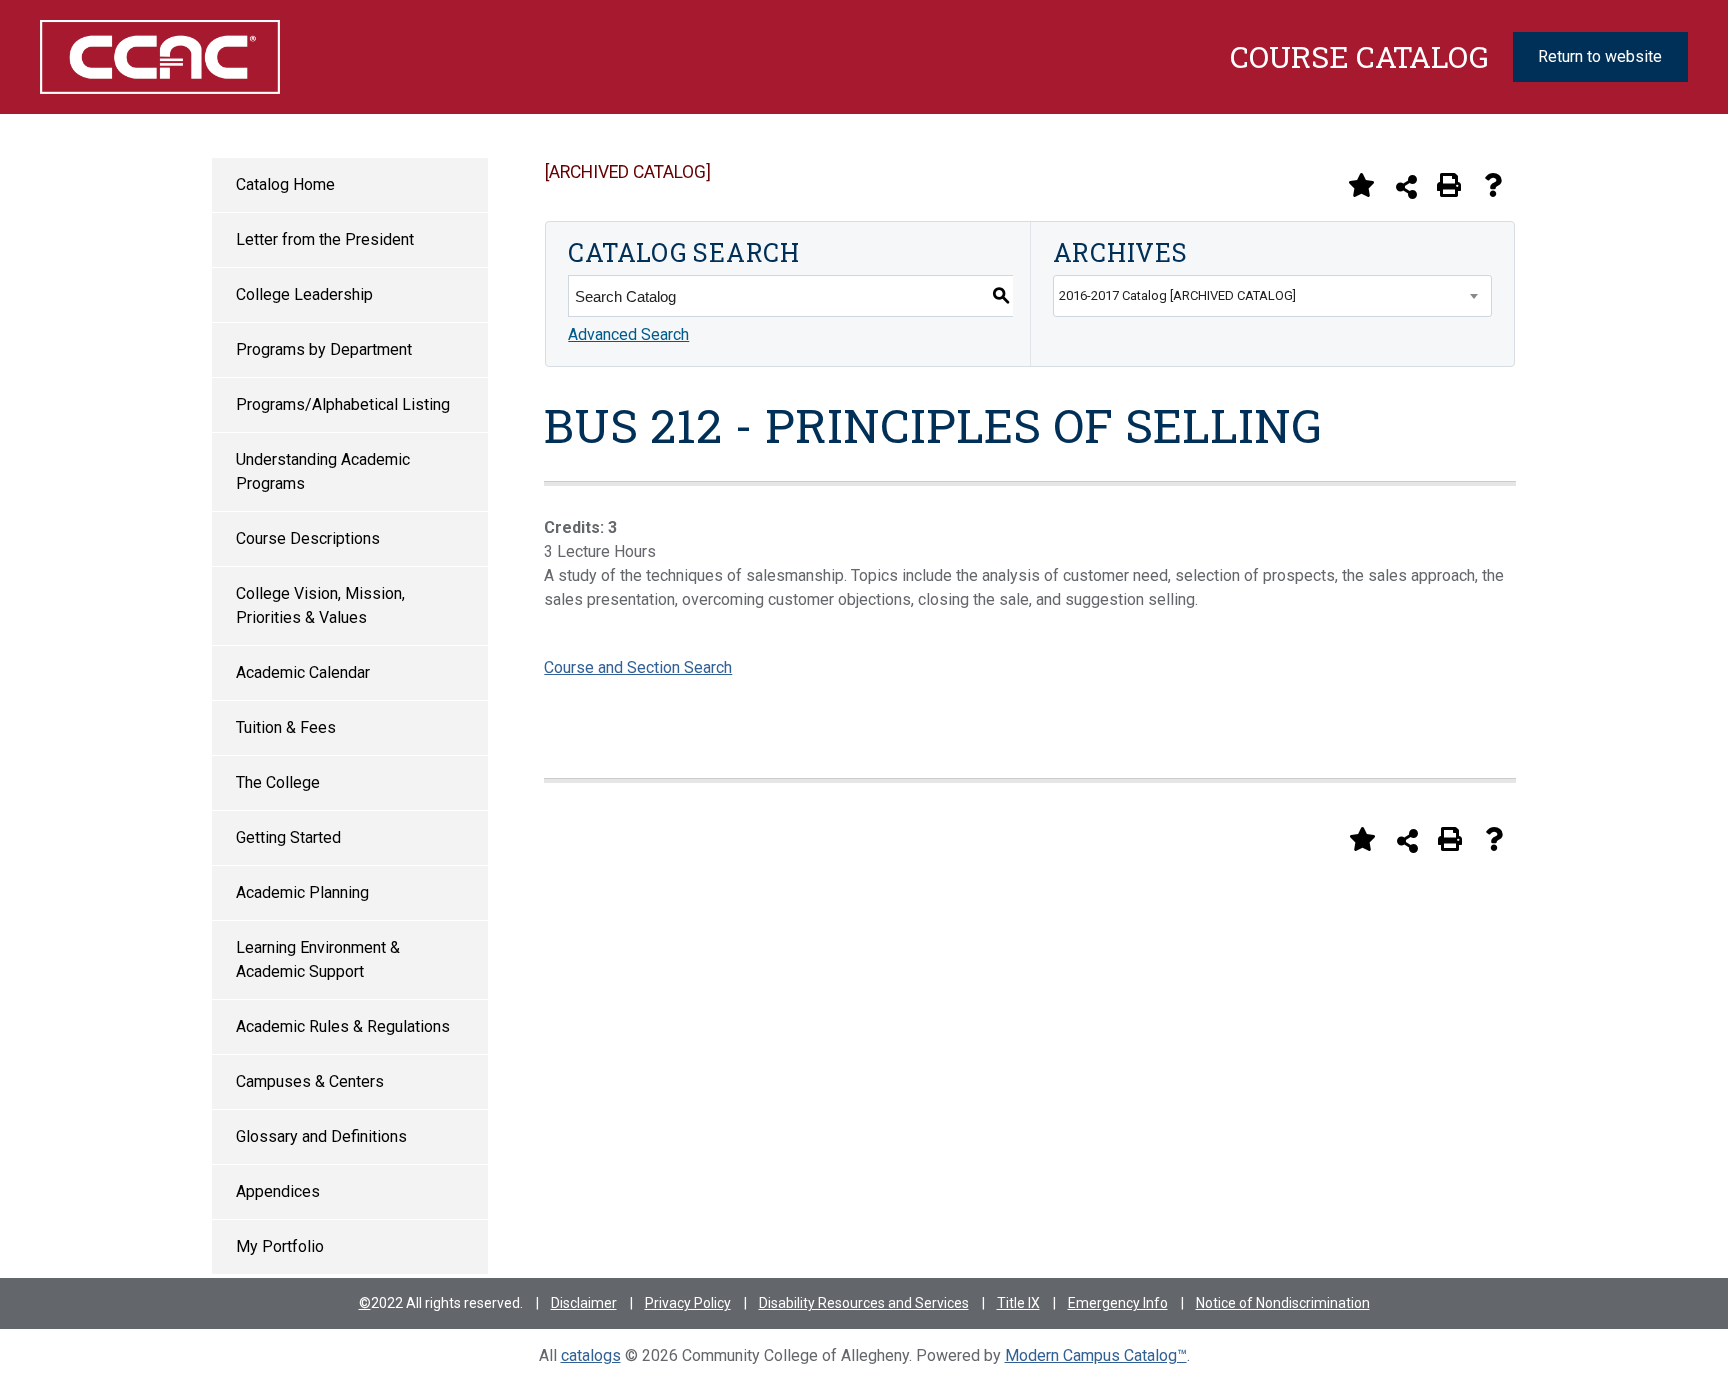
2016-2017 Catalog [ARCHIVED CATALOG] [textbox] (1177, 295)
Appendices (278, 1191)
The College (278, 782)
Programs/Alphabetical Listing (343, 404)
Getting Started (288, 837)
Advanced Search (628, 334)
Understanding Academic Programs (323, 471)
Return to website (1600, 56)
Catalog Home (285, 184)
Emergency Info (1118, 1303)
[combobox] (1272, 296)
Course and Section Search (638, 667)
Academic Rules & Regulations (343, 1026)
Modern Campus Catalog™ (1096, 1355)
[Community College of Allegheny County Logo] (159, 57)
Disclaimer (584, 1303)
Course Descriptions (308, 538)
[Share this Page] (1406, 186)
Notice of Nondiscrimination (1283, 1303)
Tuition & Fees (286, 727)
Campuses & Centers (310, 1081)
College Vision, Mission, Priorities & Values (320, 605)
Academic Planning (302, 892)
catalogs (591, 1355)
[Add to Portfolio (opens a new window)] (1361, 185)
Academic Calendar (303, 672)
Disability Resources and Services (864, 1303)
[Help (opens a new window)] (1493, 185)
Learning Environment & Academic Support (318, 959)
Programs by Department (324, 349)
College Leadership (304, 294)
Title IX (1018, 1303)
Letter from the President (325, 239)
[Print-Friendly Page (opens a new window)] (1449, 185)
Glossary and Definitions (321, 1136)
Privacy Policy (688, 1303)
